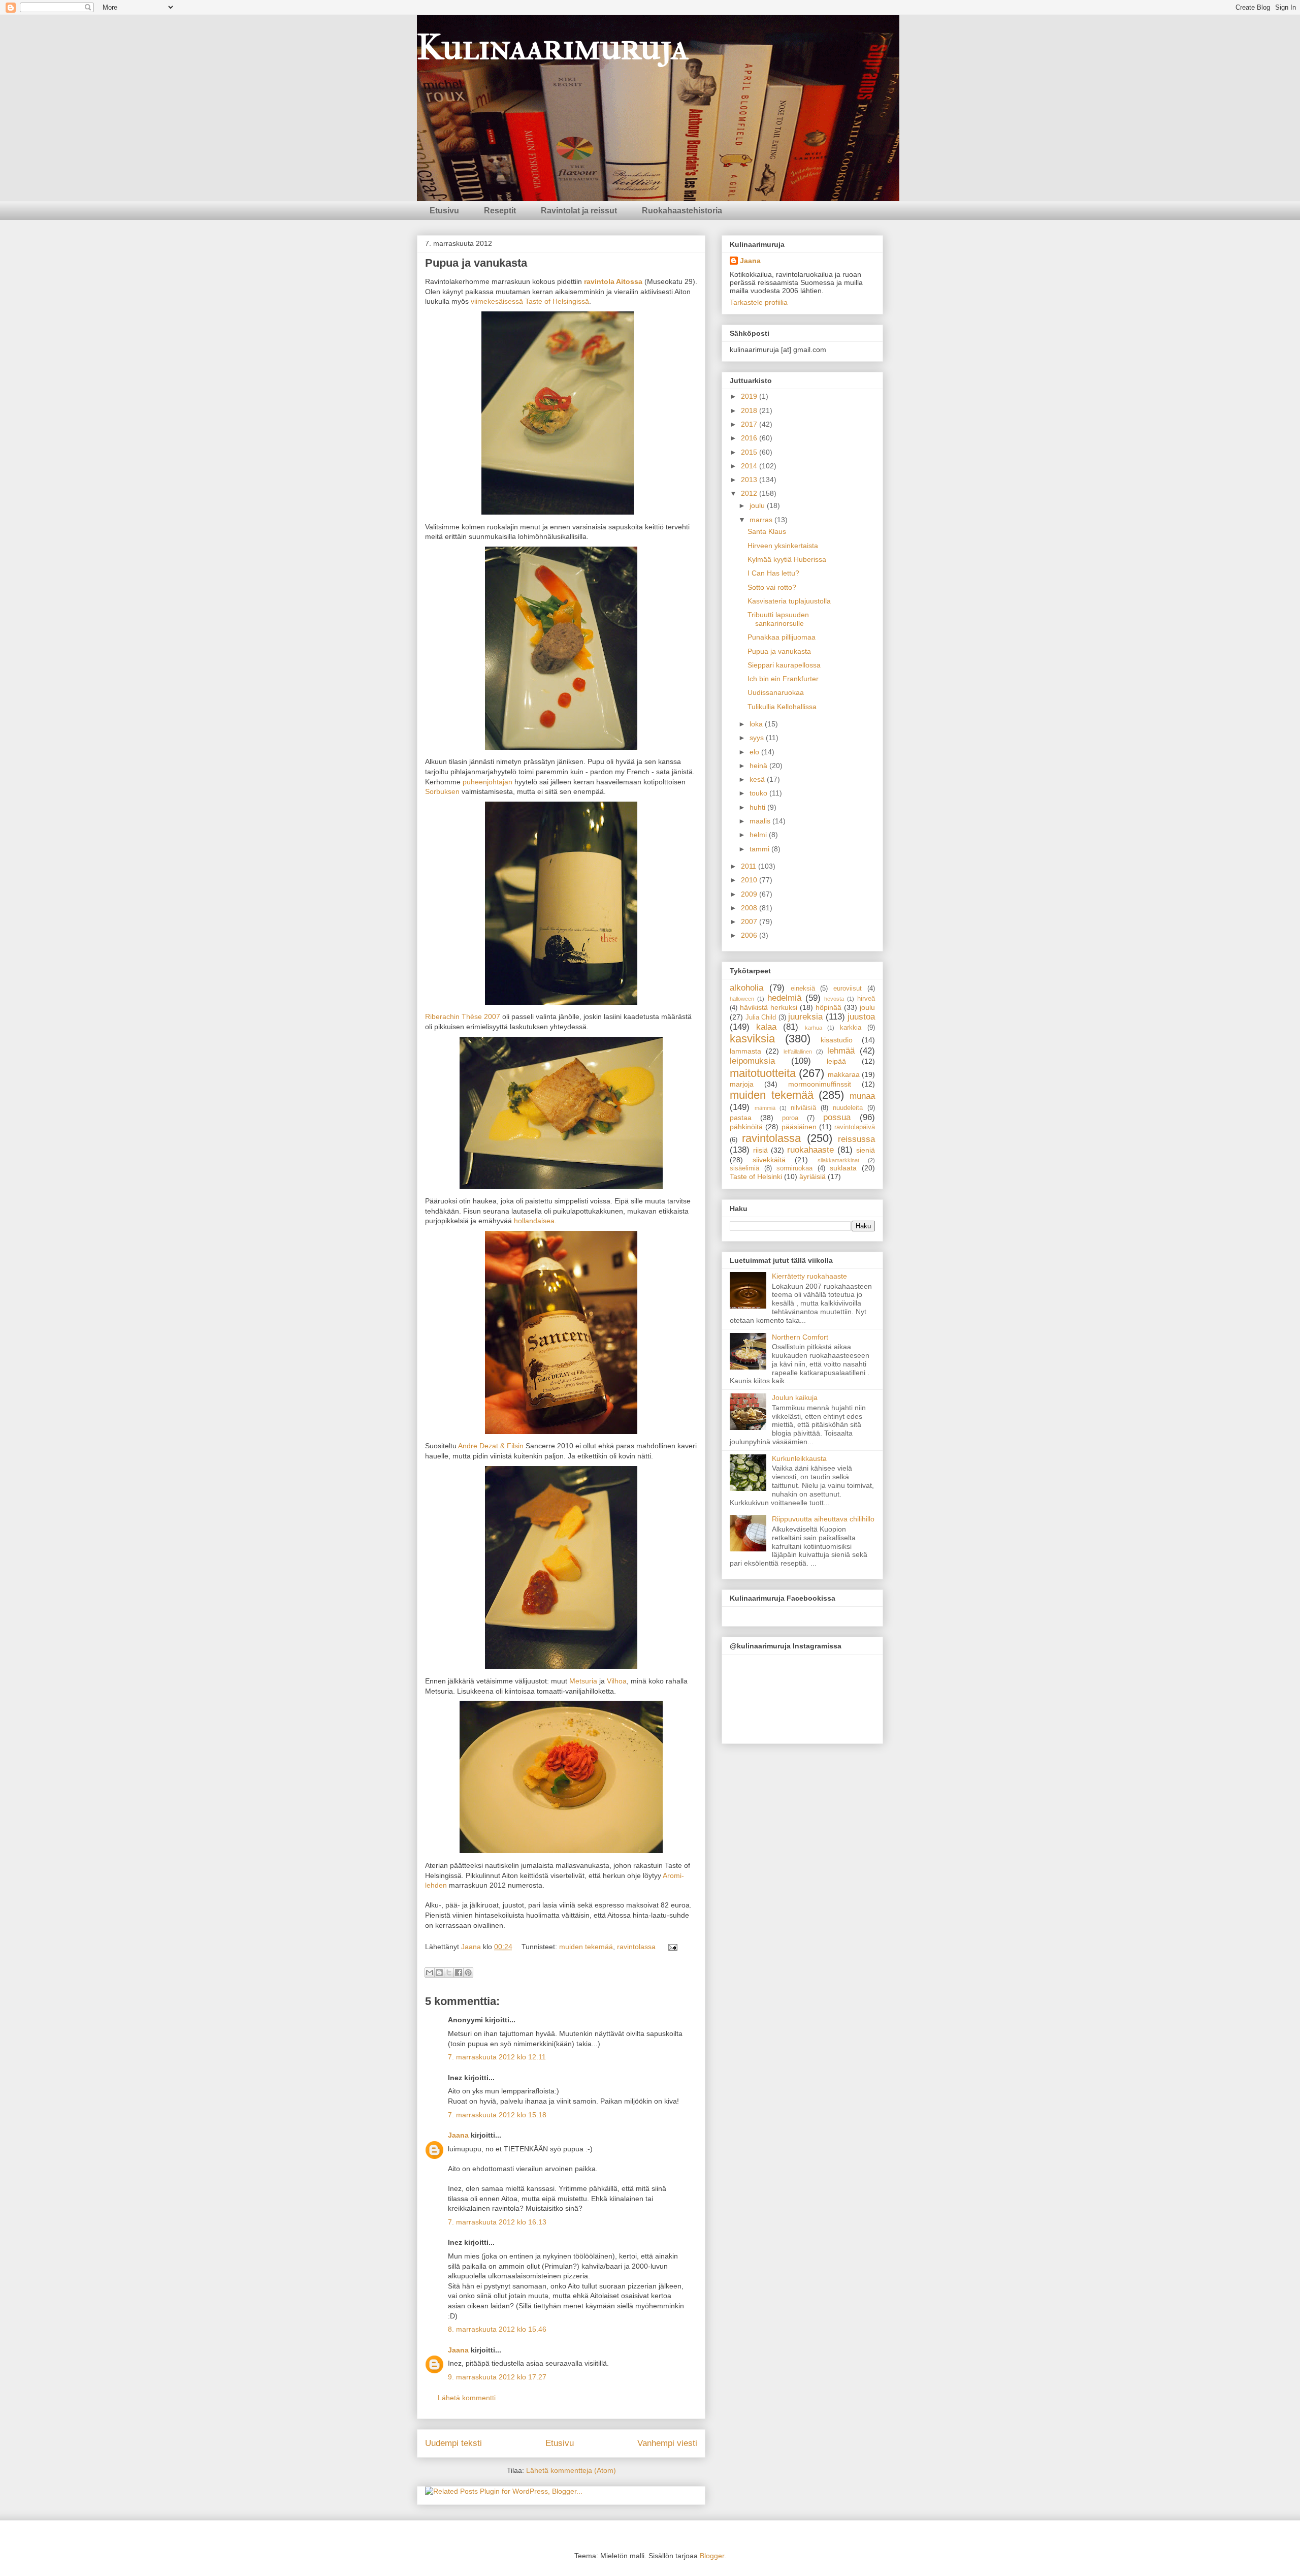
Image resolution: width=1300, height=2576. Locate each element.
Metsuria (583, 1681)
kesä (758, 779)
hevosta (834, 999)
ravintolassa (636, 1947)
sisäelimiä (744, 1168)
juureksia (805, 1017)
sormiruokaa (794, 1168)
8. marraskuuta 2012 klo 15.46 (497, 2329)
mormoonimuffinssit (820, 1084)
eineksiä (803, 989)
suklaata (843, 1168)
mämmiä (765, 1108)
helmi (759, 835)
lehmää (841, 1051)
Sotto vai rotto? (772, 587)
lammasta (745, 1051)
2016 (750, 438)
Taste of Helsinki (756, 1176)
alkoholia (746, 988)
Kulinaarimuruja (552, 47)
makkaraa (844, 1074)
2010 (750, 880)
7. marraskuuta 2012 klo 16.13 (497, 2222)
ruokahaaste (810, 1150)
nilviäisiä (803, 1108)
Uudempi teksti (453, 2443)
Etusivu (444, 211)
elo (755, 752)
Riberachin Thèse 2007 (463, 1016)
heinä (759, 766)
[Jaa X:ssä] (449, 1973)
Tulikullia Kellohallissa (782, 707)
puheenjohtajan (487, 782)
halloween (742, 999)
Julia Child (761, 1017)
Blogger (712, 2556)
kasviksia (752, 1039)
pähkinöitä (746, 1127)
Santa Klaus (767, 531)
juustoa (861, 1017)
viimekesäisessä (497, 301)
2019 (750, 396)
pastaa (741, 1118)
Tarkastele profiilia (759, 302)
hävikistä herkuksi (769, 1007)
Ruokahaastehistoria (682, 211)
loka (757, 724)
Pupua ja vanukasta (779, 651)
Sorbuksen (442, 791)
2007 (750, 921)
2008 (750, 908)
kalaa (766, 1027)
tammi (760, 849)
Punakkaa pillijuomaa (782, 637)
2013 (750, 480)
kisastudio (837, 1040)
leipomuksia (752, 1061)
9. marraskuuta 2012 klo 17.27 (497, 2377)
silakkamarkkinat (838, 1160)
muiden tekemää (586, 1947)
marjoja (742, 1084)
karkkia (851, 1028)
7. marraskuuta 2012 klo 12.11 (497, 2057)
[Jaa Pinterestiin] (468, 1973)
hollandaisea (534, 1221)
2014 (750, 466)
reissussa (856, 1139)
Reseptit (500, 211)
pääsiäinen (799, 1127)
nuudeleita (848, 1108)
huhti (758, 807)
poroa (790, 1118)
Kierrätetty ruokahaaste (809, 1276)
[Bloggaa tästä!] (439, 1973)
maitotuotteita (763, 1073)
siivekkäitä (769, 1160)
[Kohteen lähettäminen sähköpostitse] (430, 1973)
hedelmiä (784, 998)
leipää (836, 1061)
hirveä (866, 999)
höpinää (828, 1007)
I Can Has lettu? (773, 573)
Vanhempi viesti (667, 2443)
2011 (750, 866)
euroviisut (848, 989)
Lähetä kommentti (467, 2398)
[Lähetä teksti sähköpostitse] (671, 1947)
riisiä (760, 1150)
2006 (750, 935)
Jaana (472, 1947)
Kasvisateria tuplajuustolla (789, 601)
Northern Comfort (800, 1337)
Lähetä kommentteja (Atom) (571, 2470)
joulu (758, 505)
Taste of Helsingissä (557, 301)
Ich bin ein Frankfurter (783, 679)
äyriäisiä (812, 1176)
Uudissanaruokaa (776, 692)
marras (762, 520)
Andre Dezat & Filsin (491, 1446)
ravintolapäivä (855, 1127)
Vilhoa (617, 1681)
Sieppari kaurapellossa (784, 665)
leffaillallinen (798, 1052)
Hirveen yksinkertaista (783, 546)
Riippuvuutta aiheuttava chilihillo (823, 1519)
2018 (750, 410)
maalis (761, 821)
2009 (750, 894)
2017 (750, 424)
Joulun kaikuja (795, 1397)
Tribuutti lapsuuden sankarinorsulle (778, 619)
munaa (862, 1096)
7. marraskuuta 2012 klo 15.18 (497, 2115)
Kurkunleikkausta (799, 1458)
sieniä (866, 1150)
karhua (814, 1028)
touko (759, 793)
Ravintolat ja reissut (579, 211)
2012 (750, 493)
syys (758, 738)
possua (837, 1117)
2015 (750, 452)
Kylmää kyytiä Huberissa (787, 559)
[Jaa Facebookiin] (459, 1973)
